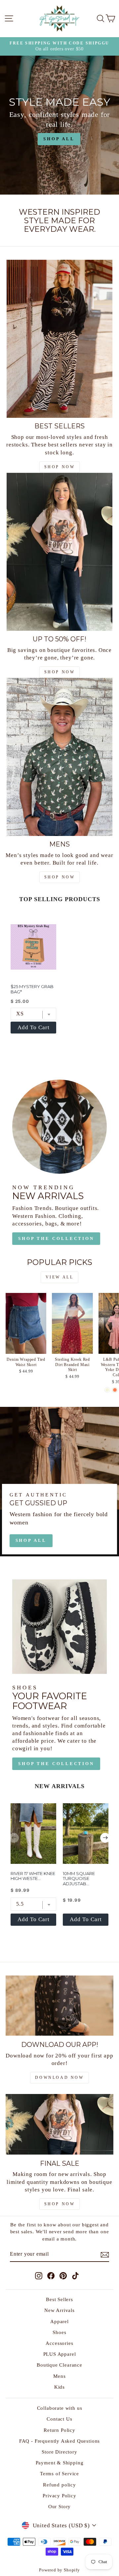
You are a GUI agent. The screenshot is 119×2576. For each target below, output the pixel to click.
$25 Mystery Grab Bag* (32, 989)
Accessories (59, 2343)
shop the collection (56, 1764)
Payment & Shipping (60, 2463)
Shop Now (60, 2204)
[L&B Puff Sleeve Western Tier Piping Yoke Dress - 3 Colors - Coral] (115, 1390)
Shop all (31, 1540)
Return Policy (59, 2430)
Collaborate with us (60, 2408)
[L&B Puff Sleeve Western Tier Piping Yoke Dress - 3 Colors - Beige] (107, 1390)
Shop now (60, 672)
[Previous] (14, 1838)
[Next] (105, 1838)
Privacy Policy (59, 2495)
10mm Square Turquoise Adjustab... (79, 1878)
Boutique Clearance (59, 2365)
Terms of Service (59, 2473)
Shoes (59, 2332)
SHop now (60, 467)
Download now (59, 2078)
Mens (59, 2376)
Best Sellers (59, 2299)
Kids (59, 2387)
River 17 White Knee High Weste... (33, 1876)
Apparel (59, 2321)
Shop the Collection (56, 1238)
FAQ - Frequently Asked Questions (60, 2441)
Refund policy (59, 2485)
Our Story (59, 2506)
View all (60, 1277)
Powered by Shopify (59, 2570)
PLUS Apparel (60, 2354)
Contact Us (59, 2419)
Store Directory (59, 2452)
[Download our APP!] (59, 2006)
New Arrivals (59, 2310)
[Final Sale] (59, 2124)
